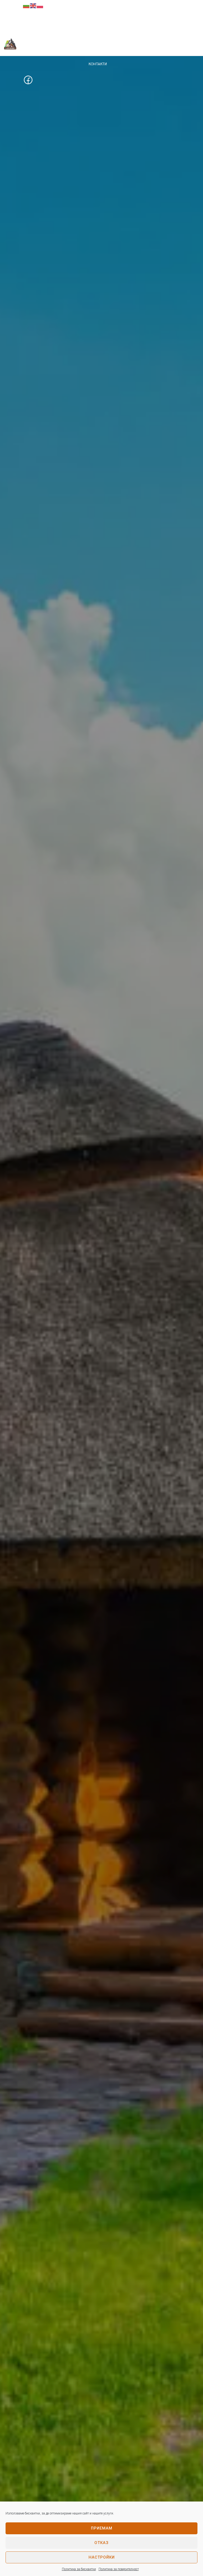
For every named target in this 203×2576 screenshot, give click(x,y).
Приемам (102, 2528)
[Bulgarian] (26, 6)
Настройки (102, 2557)
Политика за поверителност (119, 2569)
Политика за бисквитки (79, 2569)
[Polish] (40, 6)
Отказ (101, 2543)
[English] (33, 6)
